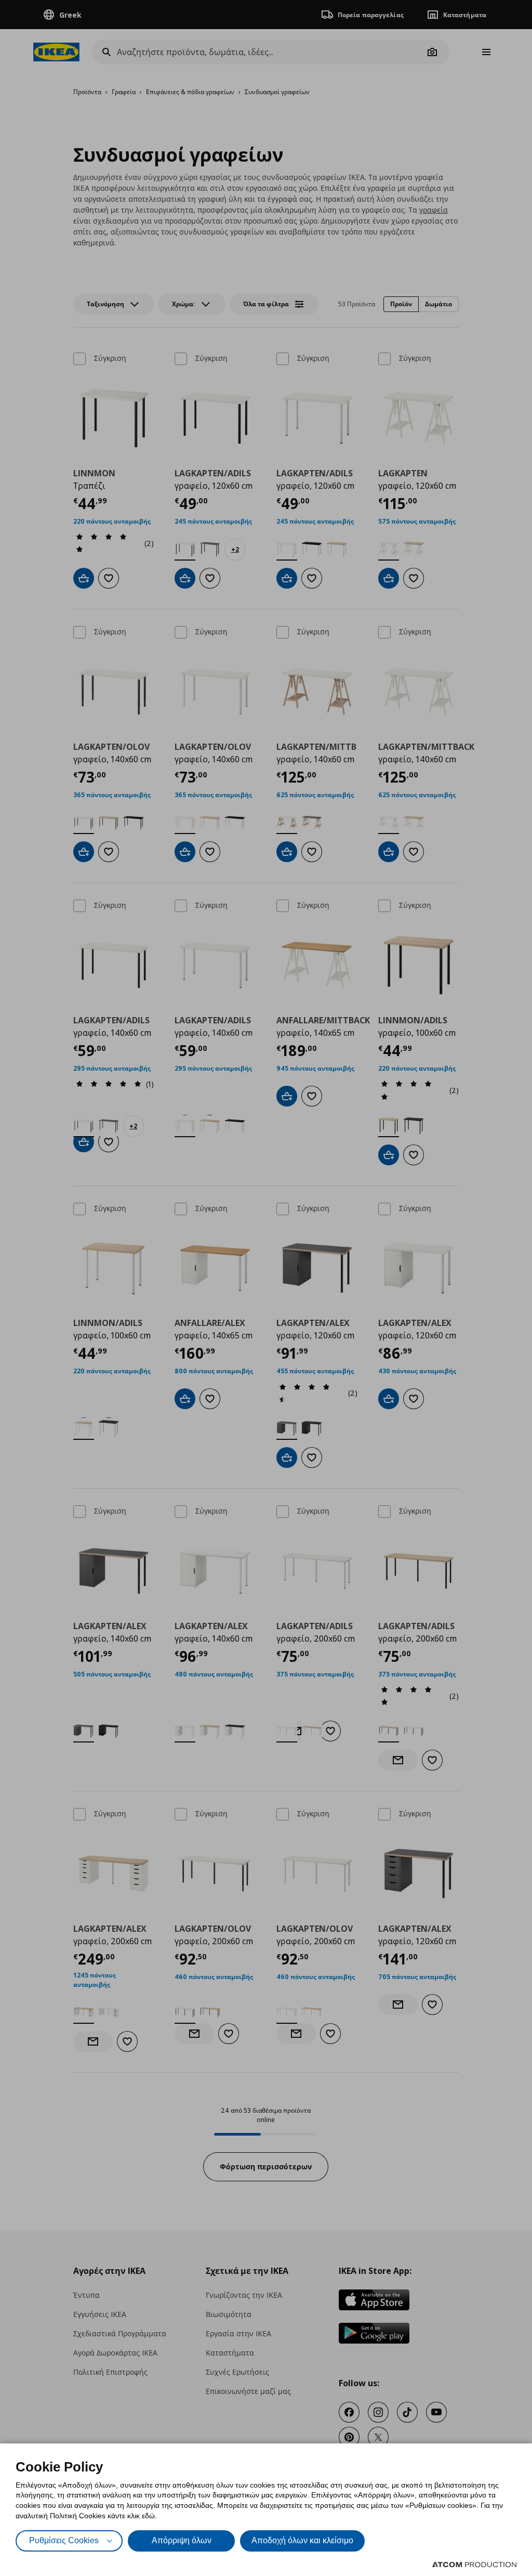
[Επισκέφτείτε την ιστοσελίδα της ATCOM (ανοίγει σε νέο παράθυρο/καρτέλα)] (474, 2565)
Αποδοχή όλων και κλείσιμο (302, 2540)
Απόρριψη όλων (182, 2540)
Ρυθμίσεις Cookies (64, 2540)
